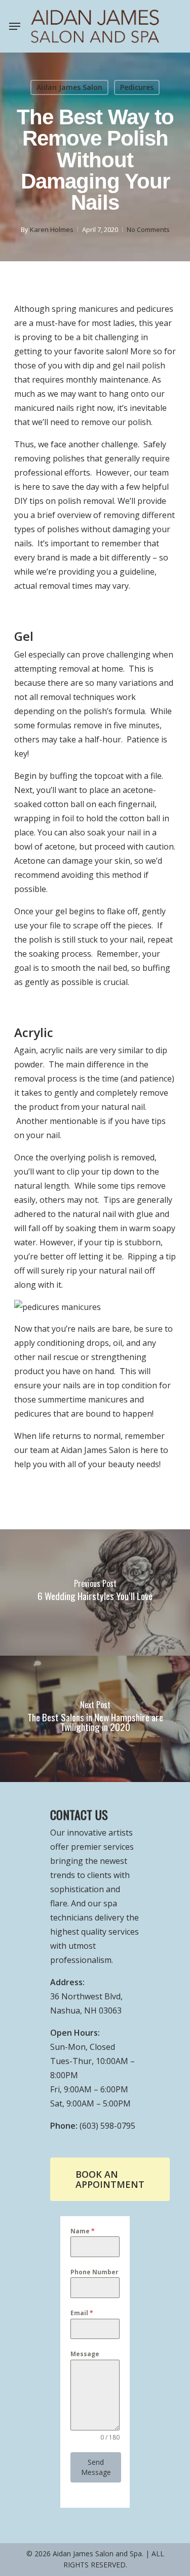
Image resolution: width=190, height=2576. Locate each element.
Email (82, 2313)
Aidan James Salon (69, 87)
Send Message (96, 2467)
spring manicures (85, 309)
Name (83, 2231)
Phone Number (94, 2272)
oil (118, 1343)
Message (85, 2354)
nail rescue (58, 1357)
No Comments (148, 229)
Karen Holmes (52, 229)
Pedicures (137, 87)
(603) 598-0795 (107, 2126)
